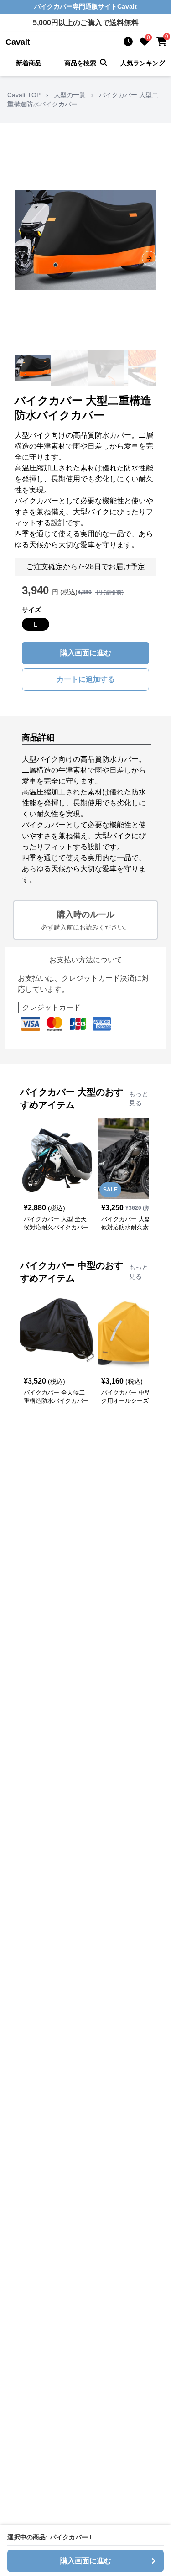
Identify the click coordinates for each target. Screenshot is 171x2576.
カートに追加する (86, 679)
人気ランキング (143, 63)
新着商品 (29, 63)
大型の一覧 (70, 95)
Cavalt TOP (24, 95)
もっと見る (139, 1098)
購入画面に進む (86, 653)
